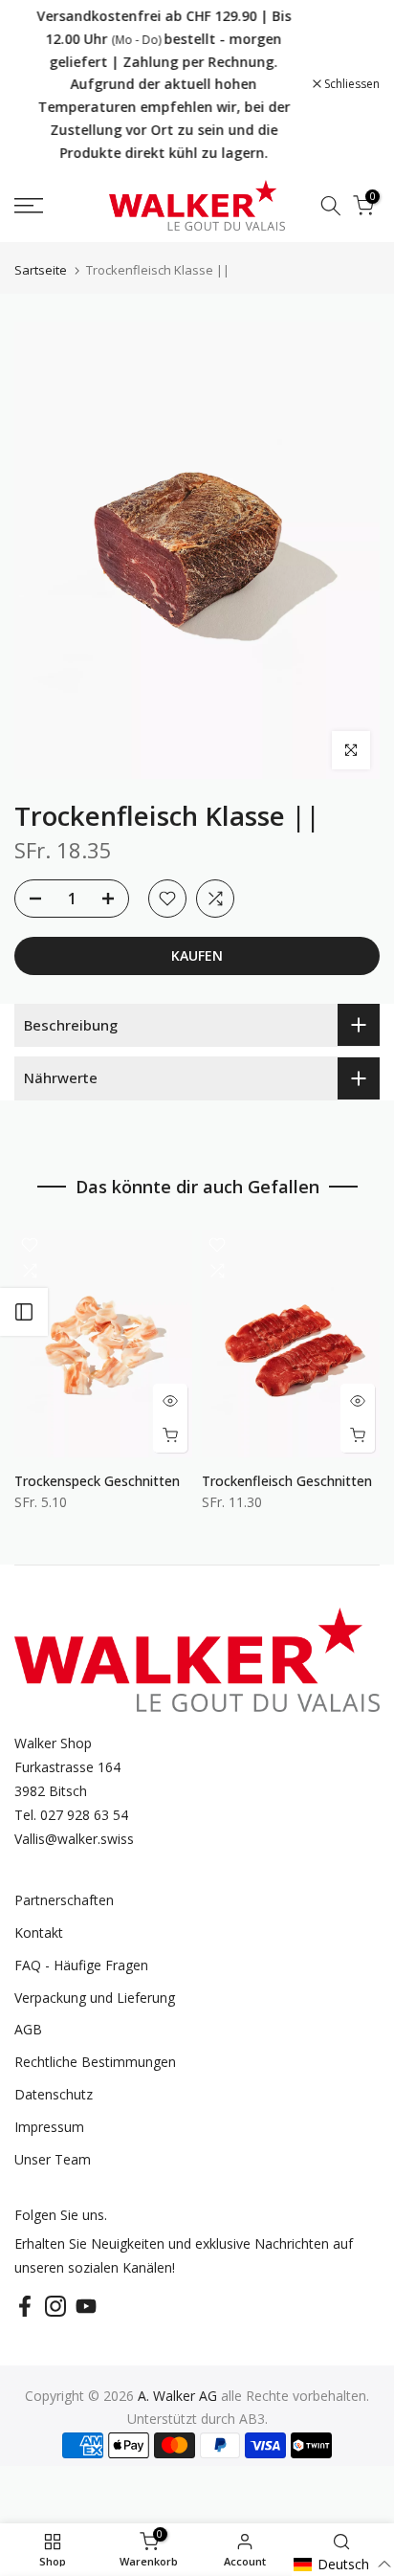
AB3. (253, 2419)
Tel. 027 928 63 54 (71, 1815)
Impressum (49, 2127)
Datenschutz (54, 2094)
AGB (28, 2029)
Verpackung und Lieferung (95, 1998)
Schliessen (350, 84)
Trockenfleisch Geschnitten (287, 1480)
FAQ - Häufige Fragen (81, 1965)
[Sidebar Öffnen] (24, 1312)
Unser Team (53, 2159)
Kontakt (39, 1932)
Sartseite (41, 270)
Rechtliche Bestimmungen (95, 2062)
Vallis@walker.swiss (74, 1839)
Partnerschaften (64, 1900)
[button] (343, 2564)
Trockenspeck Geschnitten (97, 1480)
